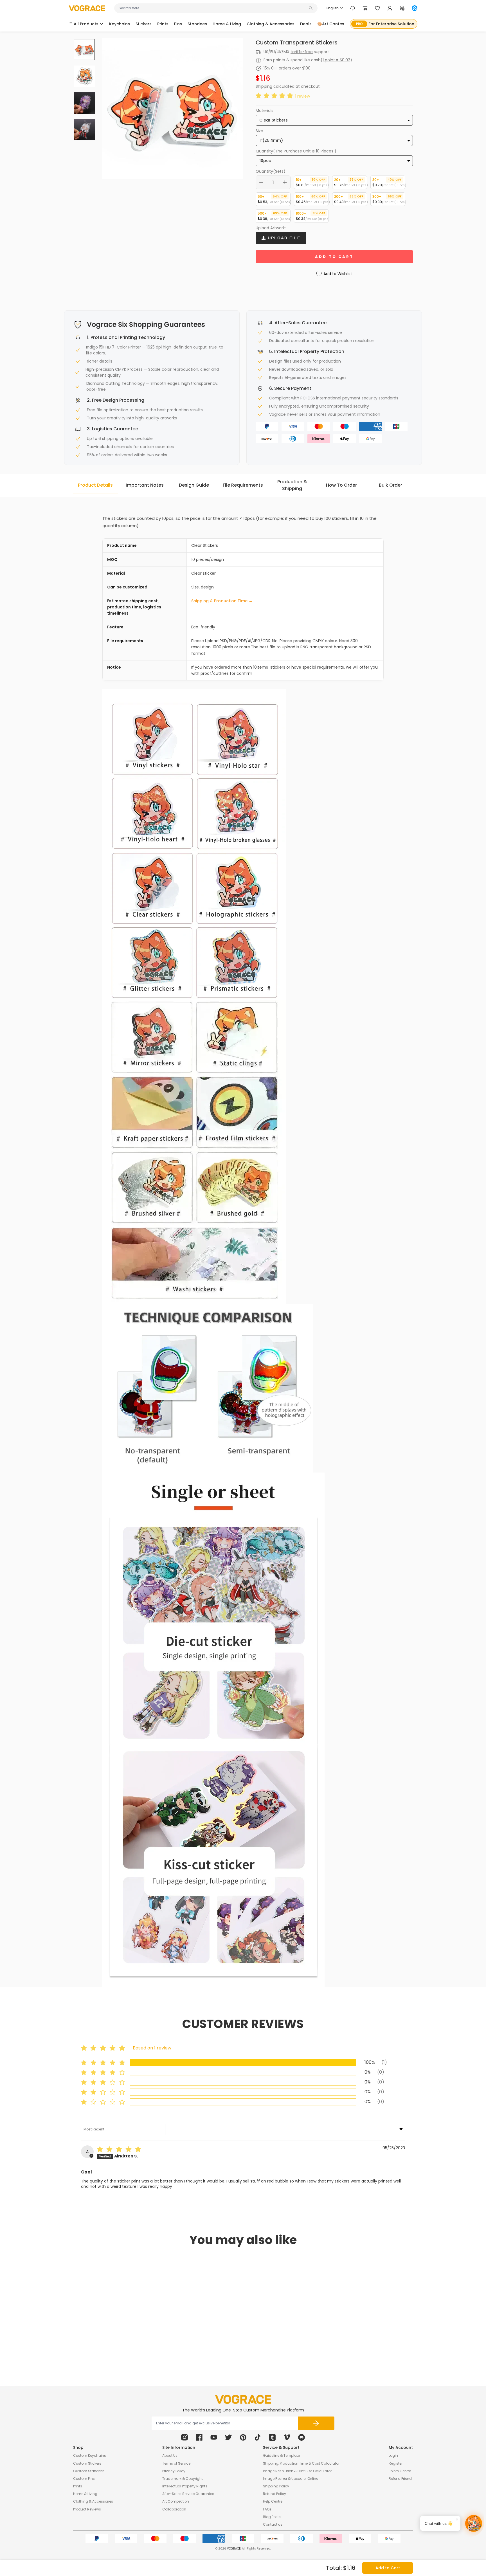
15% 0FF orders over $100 (287, 68)
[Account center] (390, 8)
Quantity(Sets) (271, 171)
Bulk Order (391, 485)
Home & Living (85, 2494)
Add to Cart (388, 2568)
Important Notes (145, 485)
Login (393, 2455)
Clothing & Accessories (93, 2501)
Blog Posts (272, 2517)
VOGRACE (234, 2549)
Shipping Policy (276, 2486)
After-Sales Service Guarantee (188, 2494)
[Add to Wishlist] (147, 2334)
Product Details (95, 485)
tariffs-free (302, 52)
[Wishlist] (377, 8)
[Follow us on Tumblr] (272, 2437)
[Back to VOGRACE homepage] (243, 2399)
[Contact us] (353, 8)
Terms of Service (176, 2463)
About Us (170, 2455)
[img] (120, 2150)
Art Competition (176, 2501)
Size (259, 131)
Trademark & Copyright (183, 2479)
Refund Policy (274, 2494)
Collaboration (174, 2509)
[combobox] (213, 8)
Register (396, 2463)
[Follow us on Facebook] (199, 2437)
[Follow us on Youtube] (214, 2437)
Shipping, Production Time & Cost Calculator (301, 2463)
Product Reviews (87, 2509)
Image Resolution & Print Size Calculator (297, 2471)
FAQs (267, 2509)
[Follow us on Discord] (301, 2437)
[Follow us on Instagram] (184, 2437)
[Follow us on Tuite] (228, 2437)
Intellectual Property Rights (185, 2486)
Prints (78, 2486)
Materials (265, 111)
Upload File (283, 238)
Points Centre (400, 2471)
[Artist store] (415, 8)
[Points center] (402, 8)
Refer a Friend (400, 2479)
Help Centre (273, 2501)
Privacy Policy (174, 2471)
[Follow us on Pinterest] (243, 2437)
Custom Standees (89, 2471)
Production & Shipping (292, 485)
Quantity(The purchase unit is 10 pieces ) (296, 151)
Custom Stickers (87, 2463)
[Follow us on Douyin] (258, 2437)
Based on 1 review (152, 2048)
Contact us (273, 2524)
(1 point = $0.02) (336, 60)
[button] (275, 96)
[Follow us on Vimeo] (287, 2437)
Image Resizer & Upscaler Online (291, 2479)
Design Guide (194, 485)
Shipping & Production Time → (222, 601)
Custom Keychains (90, 2455)
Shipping (264, 86)
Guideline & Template (281, 2455)
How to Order (341, 485)
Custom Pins (84, 2479)
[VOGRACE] (87, 8)
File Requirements (243, 485)
